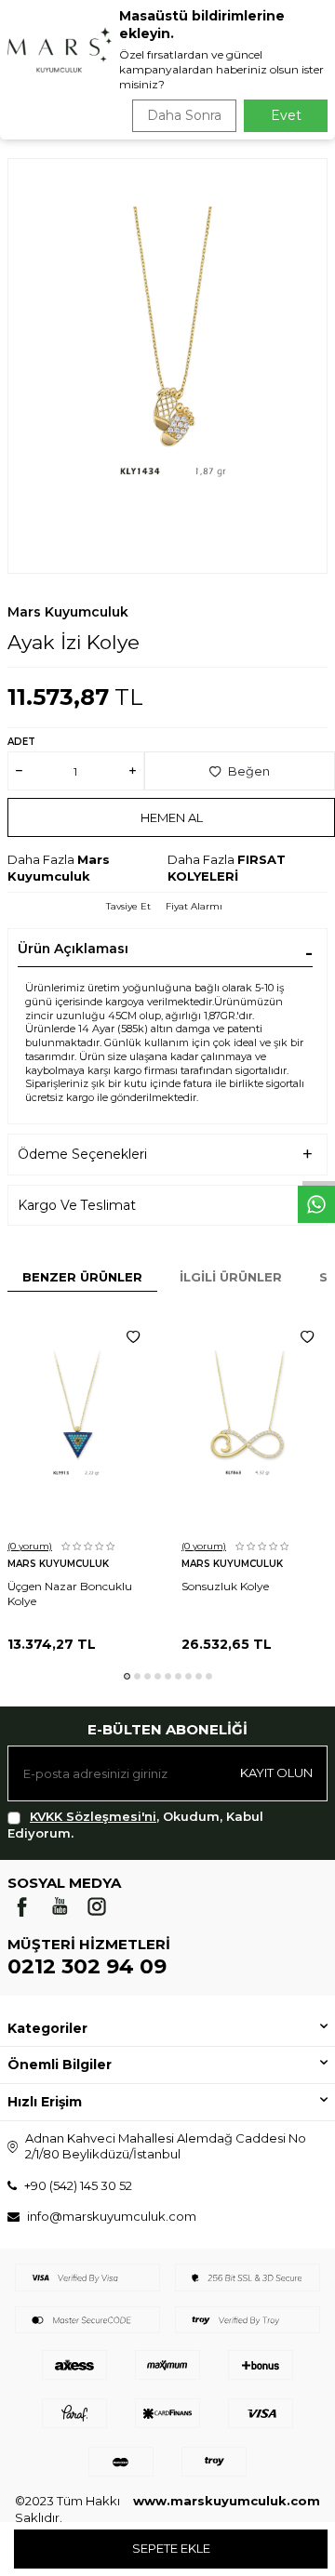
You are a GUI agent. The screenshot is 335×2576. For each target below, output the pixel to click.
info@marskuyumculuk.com (112, 2216)
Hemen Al (172, 817)
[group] (167, 366)
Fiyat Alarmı (194, 906)
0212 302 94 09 (87, 1966)
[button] (127, 1676)
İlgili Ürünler (231, 1277)
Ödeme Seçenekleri (82, 1154)
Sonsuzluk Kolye (225, 1586)
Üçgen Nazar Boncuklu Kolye (70, 1593)
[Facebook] (22, 1906)
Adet (21, 742)
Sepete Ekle (171, 2548)
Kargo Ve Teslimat (77, 1205)
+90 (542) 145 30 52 (78, 2185)
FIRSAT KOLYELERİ (227, 867)
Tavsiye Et (128, 906)
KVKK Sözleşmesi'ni (93, 1816)
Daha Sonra (184, 115)
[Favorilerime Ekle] (133, 1337)
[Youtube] (60, 1906)
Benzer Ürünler (82, 1277)
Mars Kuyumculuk (68, 612)
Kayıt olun (276, 1773)
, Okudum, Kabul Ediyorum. (135, 1824)
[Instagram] (97, 1906)
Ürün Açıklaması (73, 949)
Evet (286, 115)
